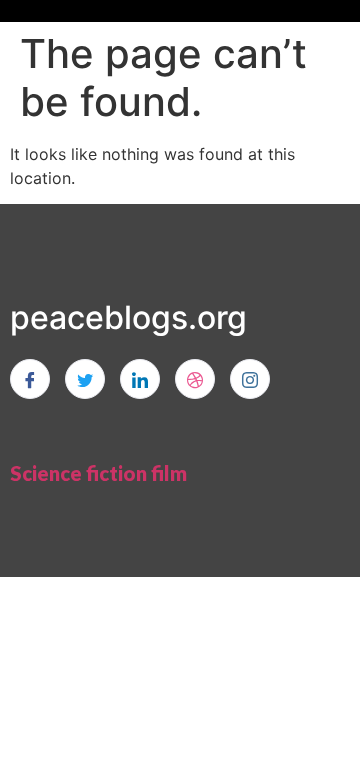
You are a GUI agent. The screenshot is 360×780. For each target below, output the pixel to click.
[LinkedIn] (140, 379)
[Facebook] (30, 379)
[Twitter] (85, 379)
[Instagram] (250, 379)
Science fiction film (98, 473)
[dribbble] (195, 379)
